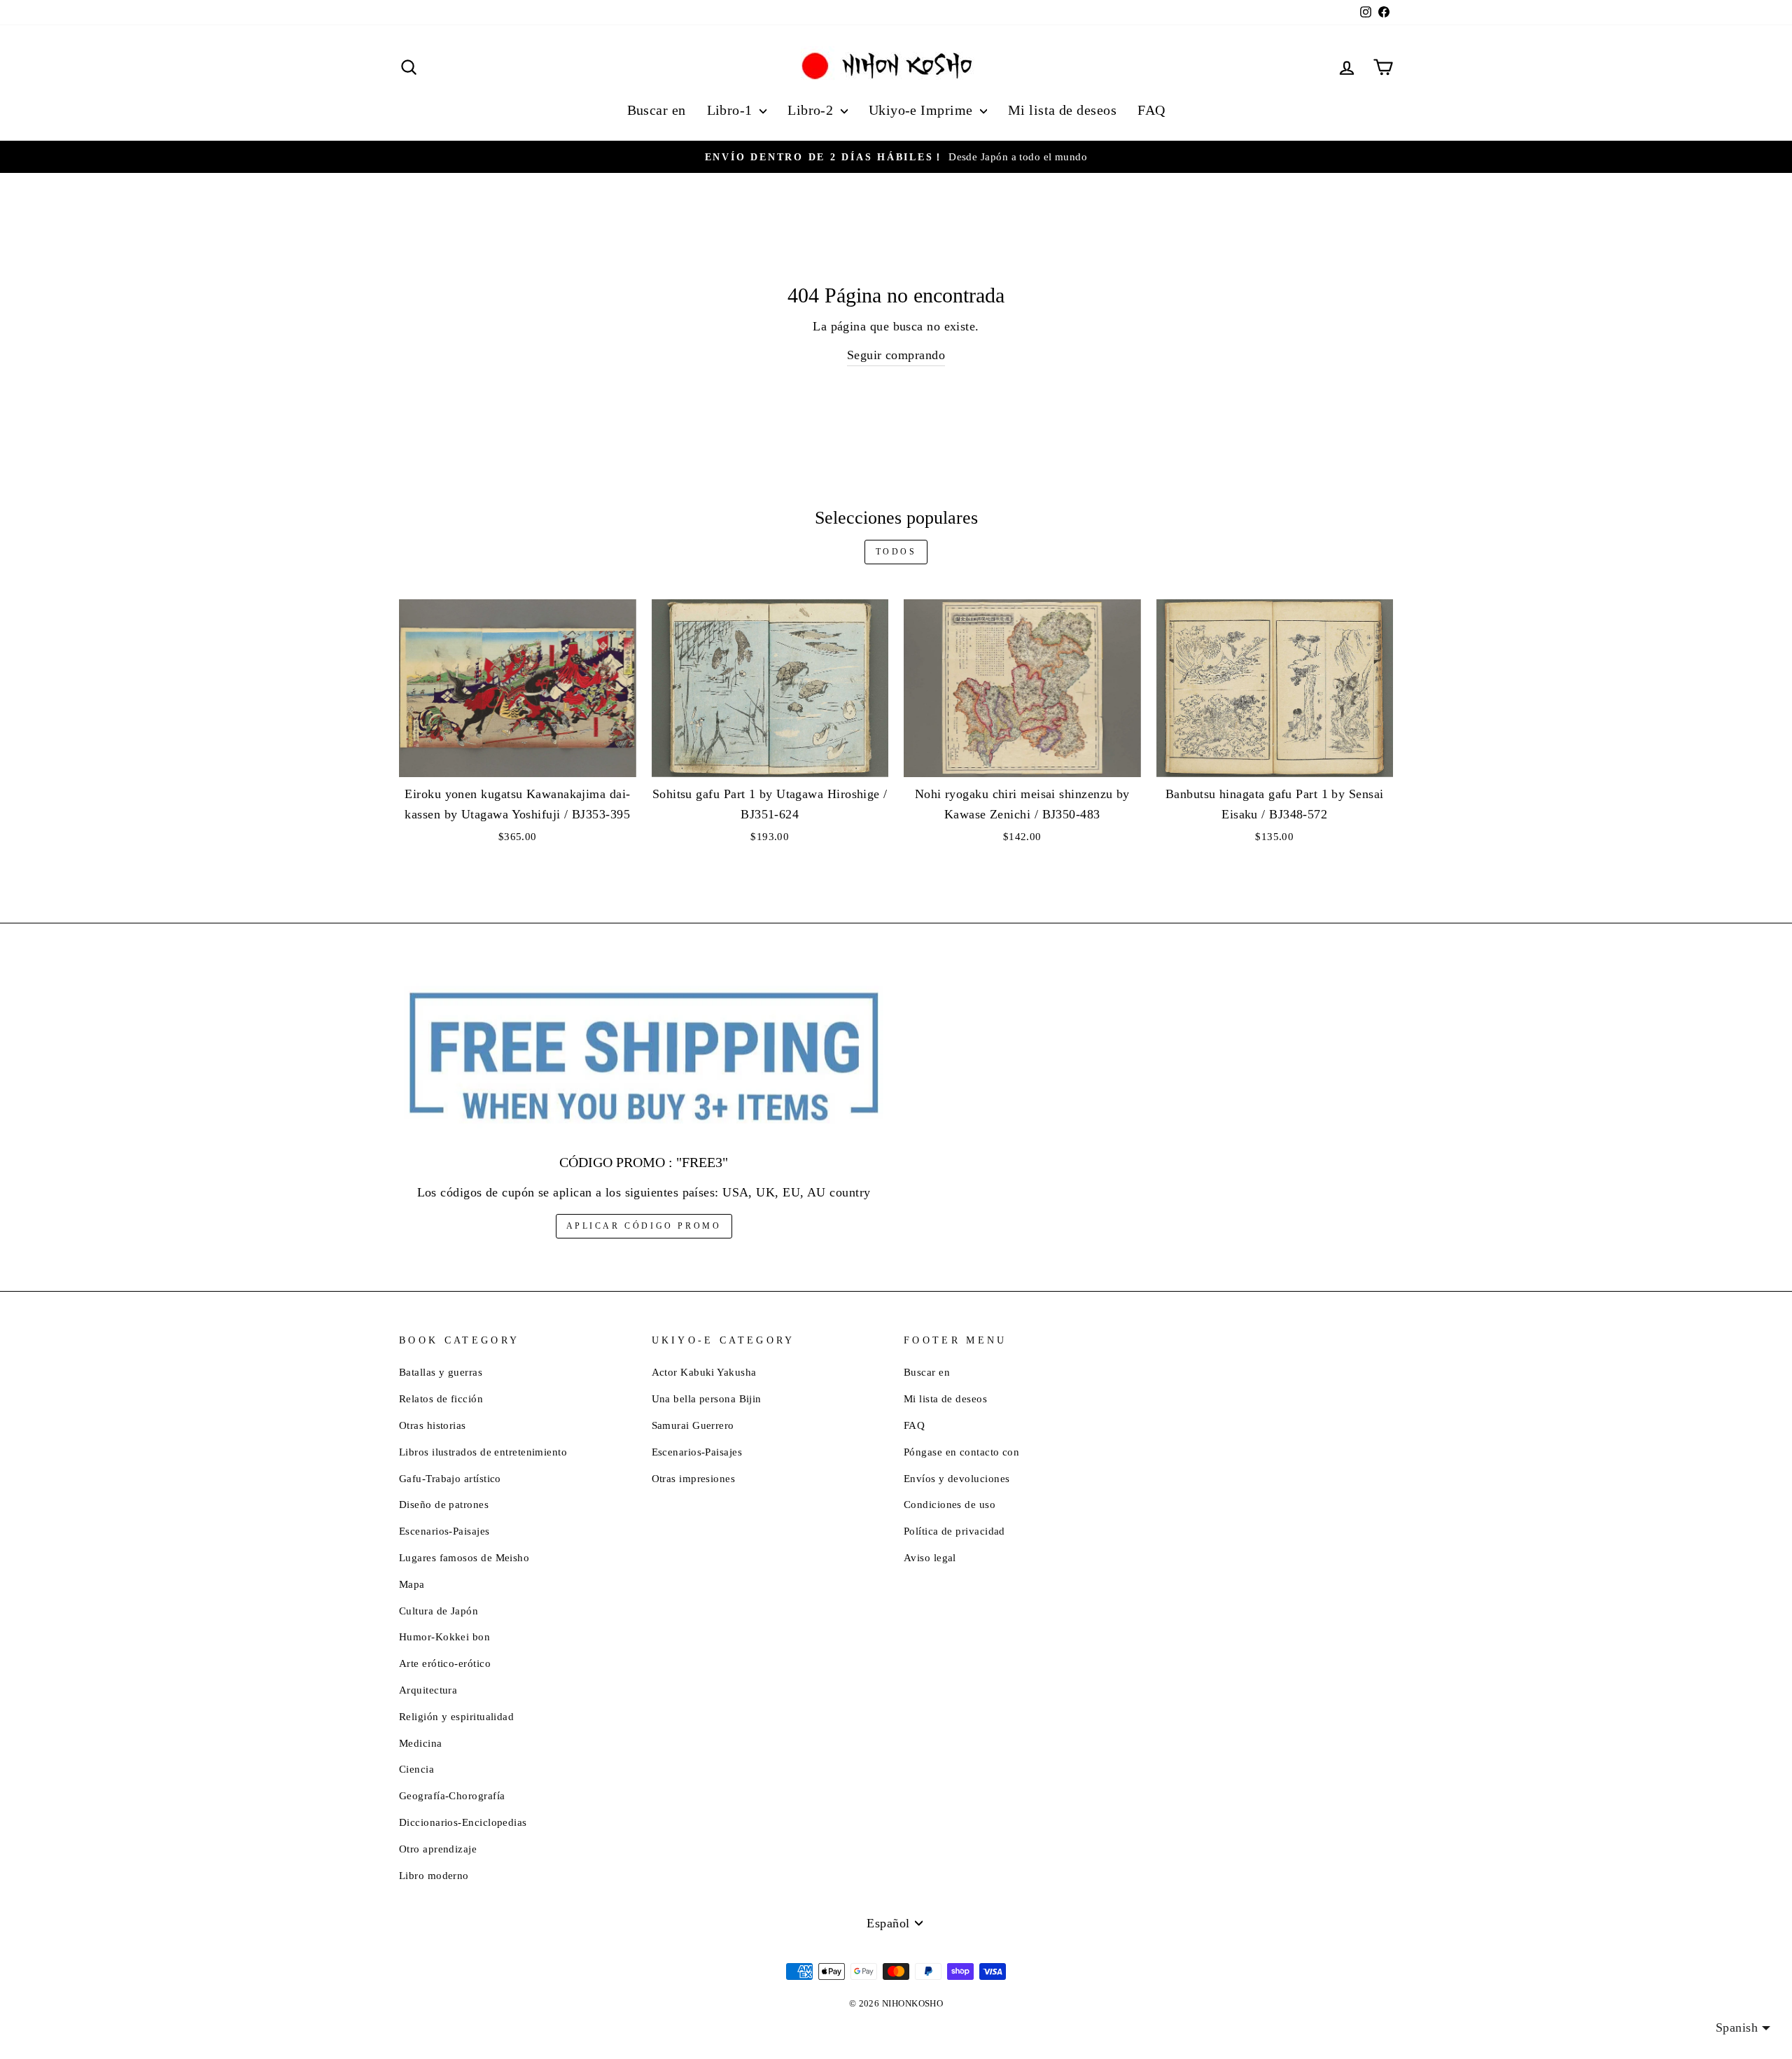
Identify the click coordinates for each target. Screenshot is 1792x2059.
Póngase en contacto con (961, 1452)
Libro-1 (732, 110)
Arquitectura (428, 1690)
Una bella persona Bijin (707, 1398)
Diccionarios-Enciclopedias (463, 1822)
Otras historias (433, 1425)
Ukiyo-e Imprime (923, 110)
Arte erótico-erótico (445, 1663)
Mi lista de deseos (1062, 110)
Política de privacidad (954, 1531)
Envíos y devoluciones (957, 1478)
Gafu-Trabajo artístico (450, 1478)
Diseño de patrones (444, 1504)
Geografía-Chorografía (452, 1795)
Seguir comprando (896, 355)
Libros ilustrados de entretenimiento (483, 1452)
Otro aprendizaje (438, 1849)
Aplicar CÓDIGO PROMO (644, 1226)
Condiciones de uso (950, 1504)
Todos (896, 552)
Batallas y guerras (441, 1372)
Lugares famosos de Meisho (464, 1557)
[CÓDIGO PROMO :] (644, 1058)
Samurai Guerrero (693, 1425)
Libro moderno (434, 1875)
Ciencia (416, 1769)
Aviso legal (930, 1557)
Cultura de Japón (439, 1611)
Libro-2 (812, 110)
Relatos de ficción (441, 1398)
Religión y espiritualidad (456, 1716)
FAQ (1151, 110)
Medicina (421, 1743)
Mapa (412, 1584)
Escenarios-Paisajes (444, 1531)
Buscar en (657, 110)
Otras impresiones (694, 1478)
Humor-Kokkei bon (444, 1636)
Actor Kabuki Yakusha (704, 1372)
